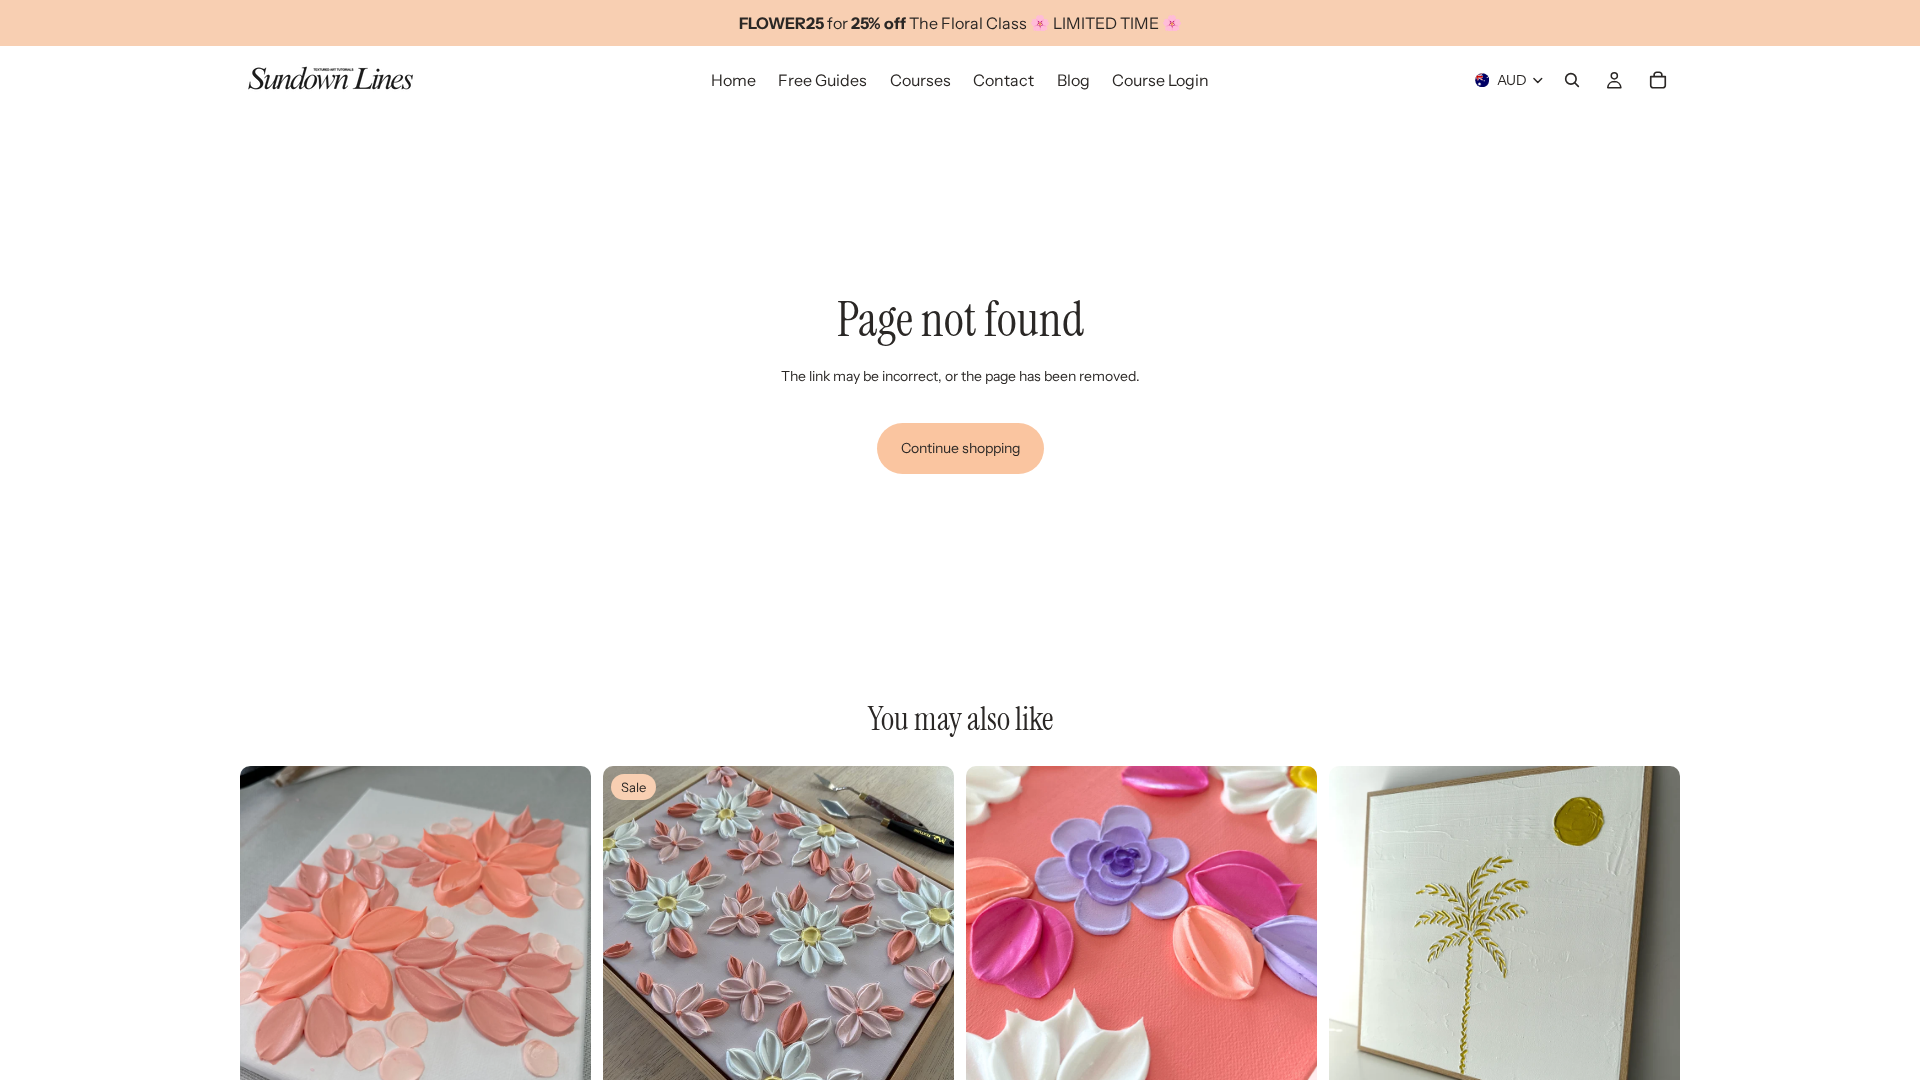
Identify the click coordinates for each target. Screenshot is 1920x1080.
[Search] (1572, 80)
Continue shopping (960, 448)
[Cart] (1658, 80)
